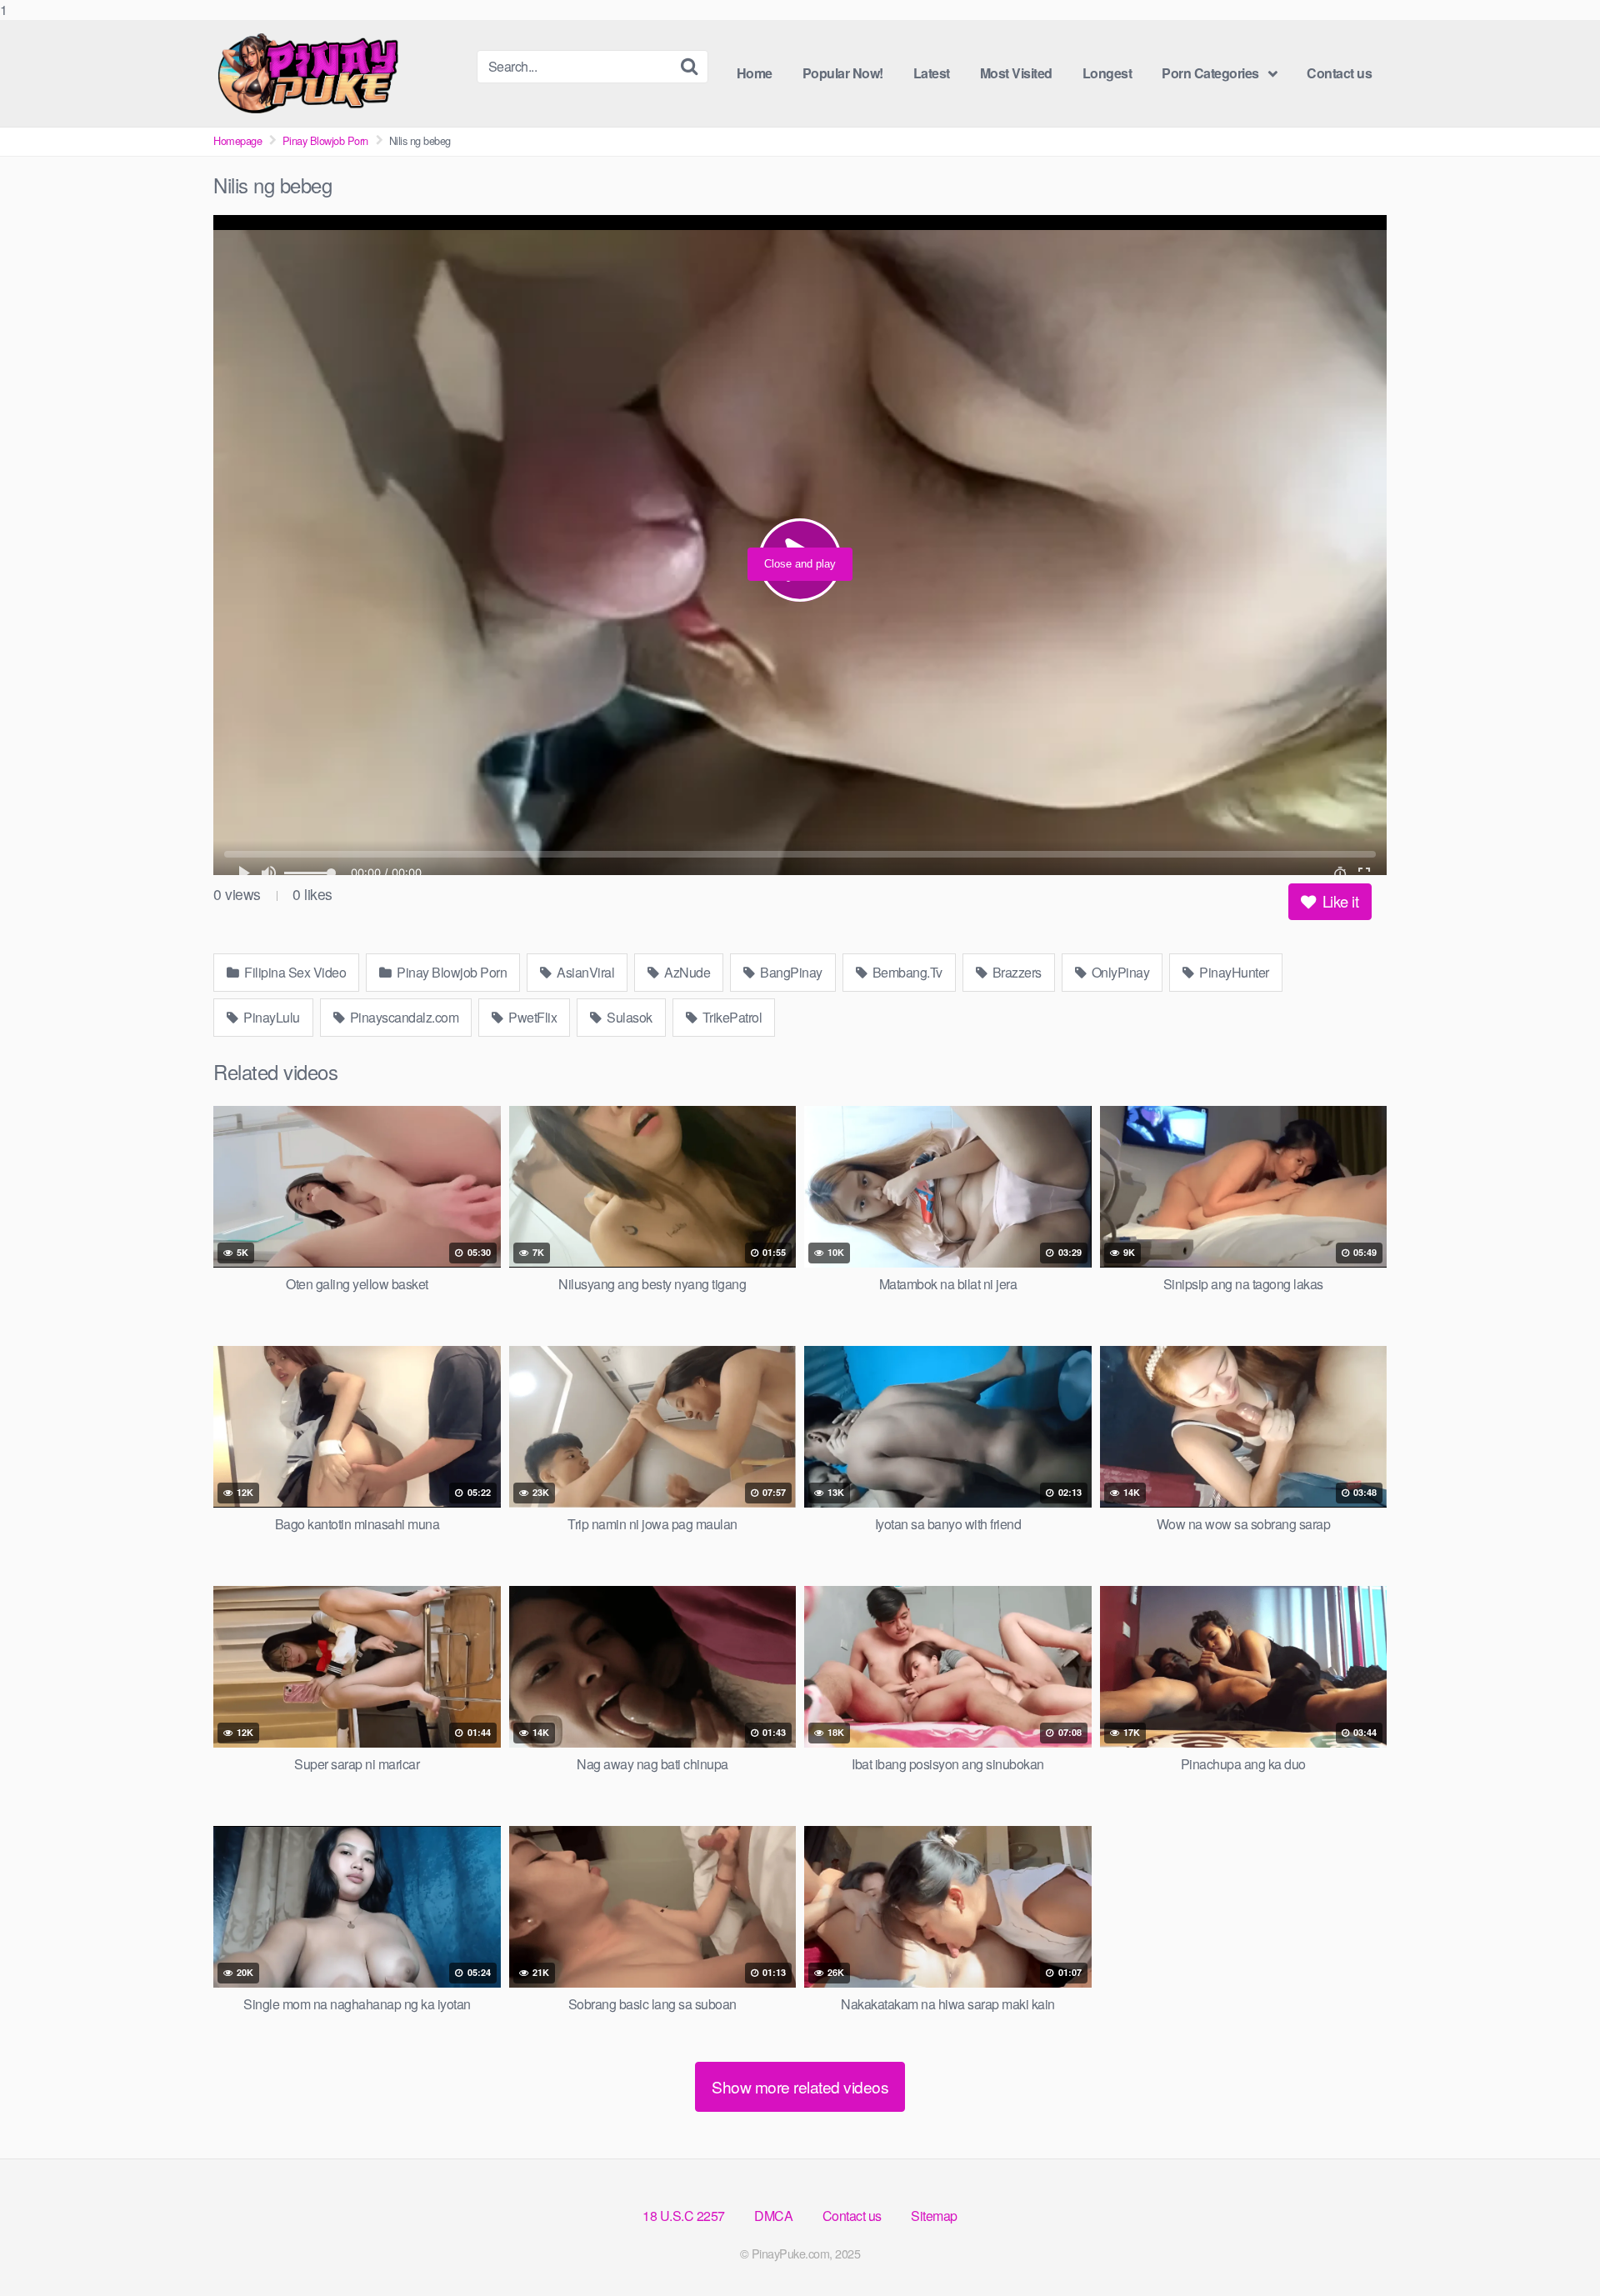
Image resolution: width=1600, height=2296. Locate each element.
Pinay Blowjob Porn (325, 140)
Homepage (237, 140)
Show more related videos (800, 2086)
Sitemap (934, 2216)
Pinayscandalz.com (402, 1017)
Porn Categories (1210, 73)
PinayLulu (270, 1017)
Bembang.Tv (906, 972)
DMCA (773, 2216)
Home (755, 73)
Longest (1107, 73)
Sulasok (628, 1017)
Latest (932, 73)
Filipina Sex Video (294, 972)
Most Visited (1016, 73)
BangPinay (790, 972)
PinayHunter (1233, 972)
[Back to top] (1554, 2249)
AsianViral (585, 972)
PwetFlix (532, 1017)
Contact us (1339, 73)
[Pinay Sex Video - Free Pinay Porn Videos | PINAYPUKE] (338, 73)
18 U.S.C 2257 (684, 2216)
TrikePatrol (730, 1017)
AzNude (686, 972)
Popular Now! (843, 73)
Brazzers (1015, 972)
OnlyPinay (1119, 972)
